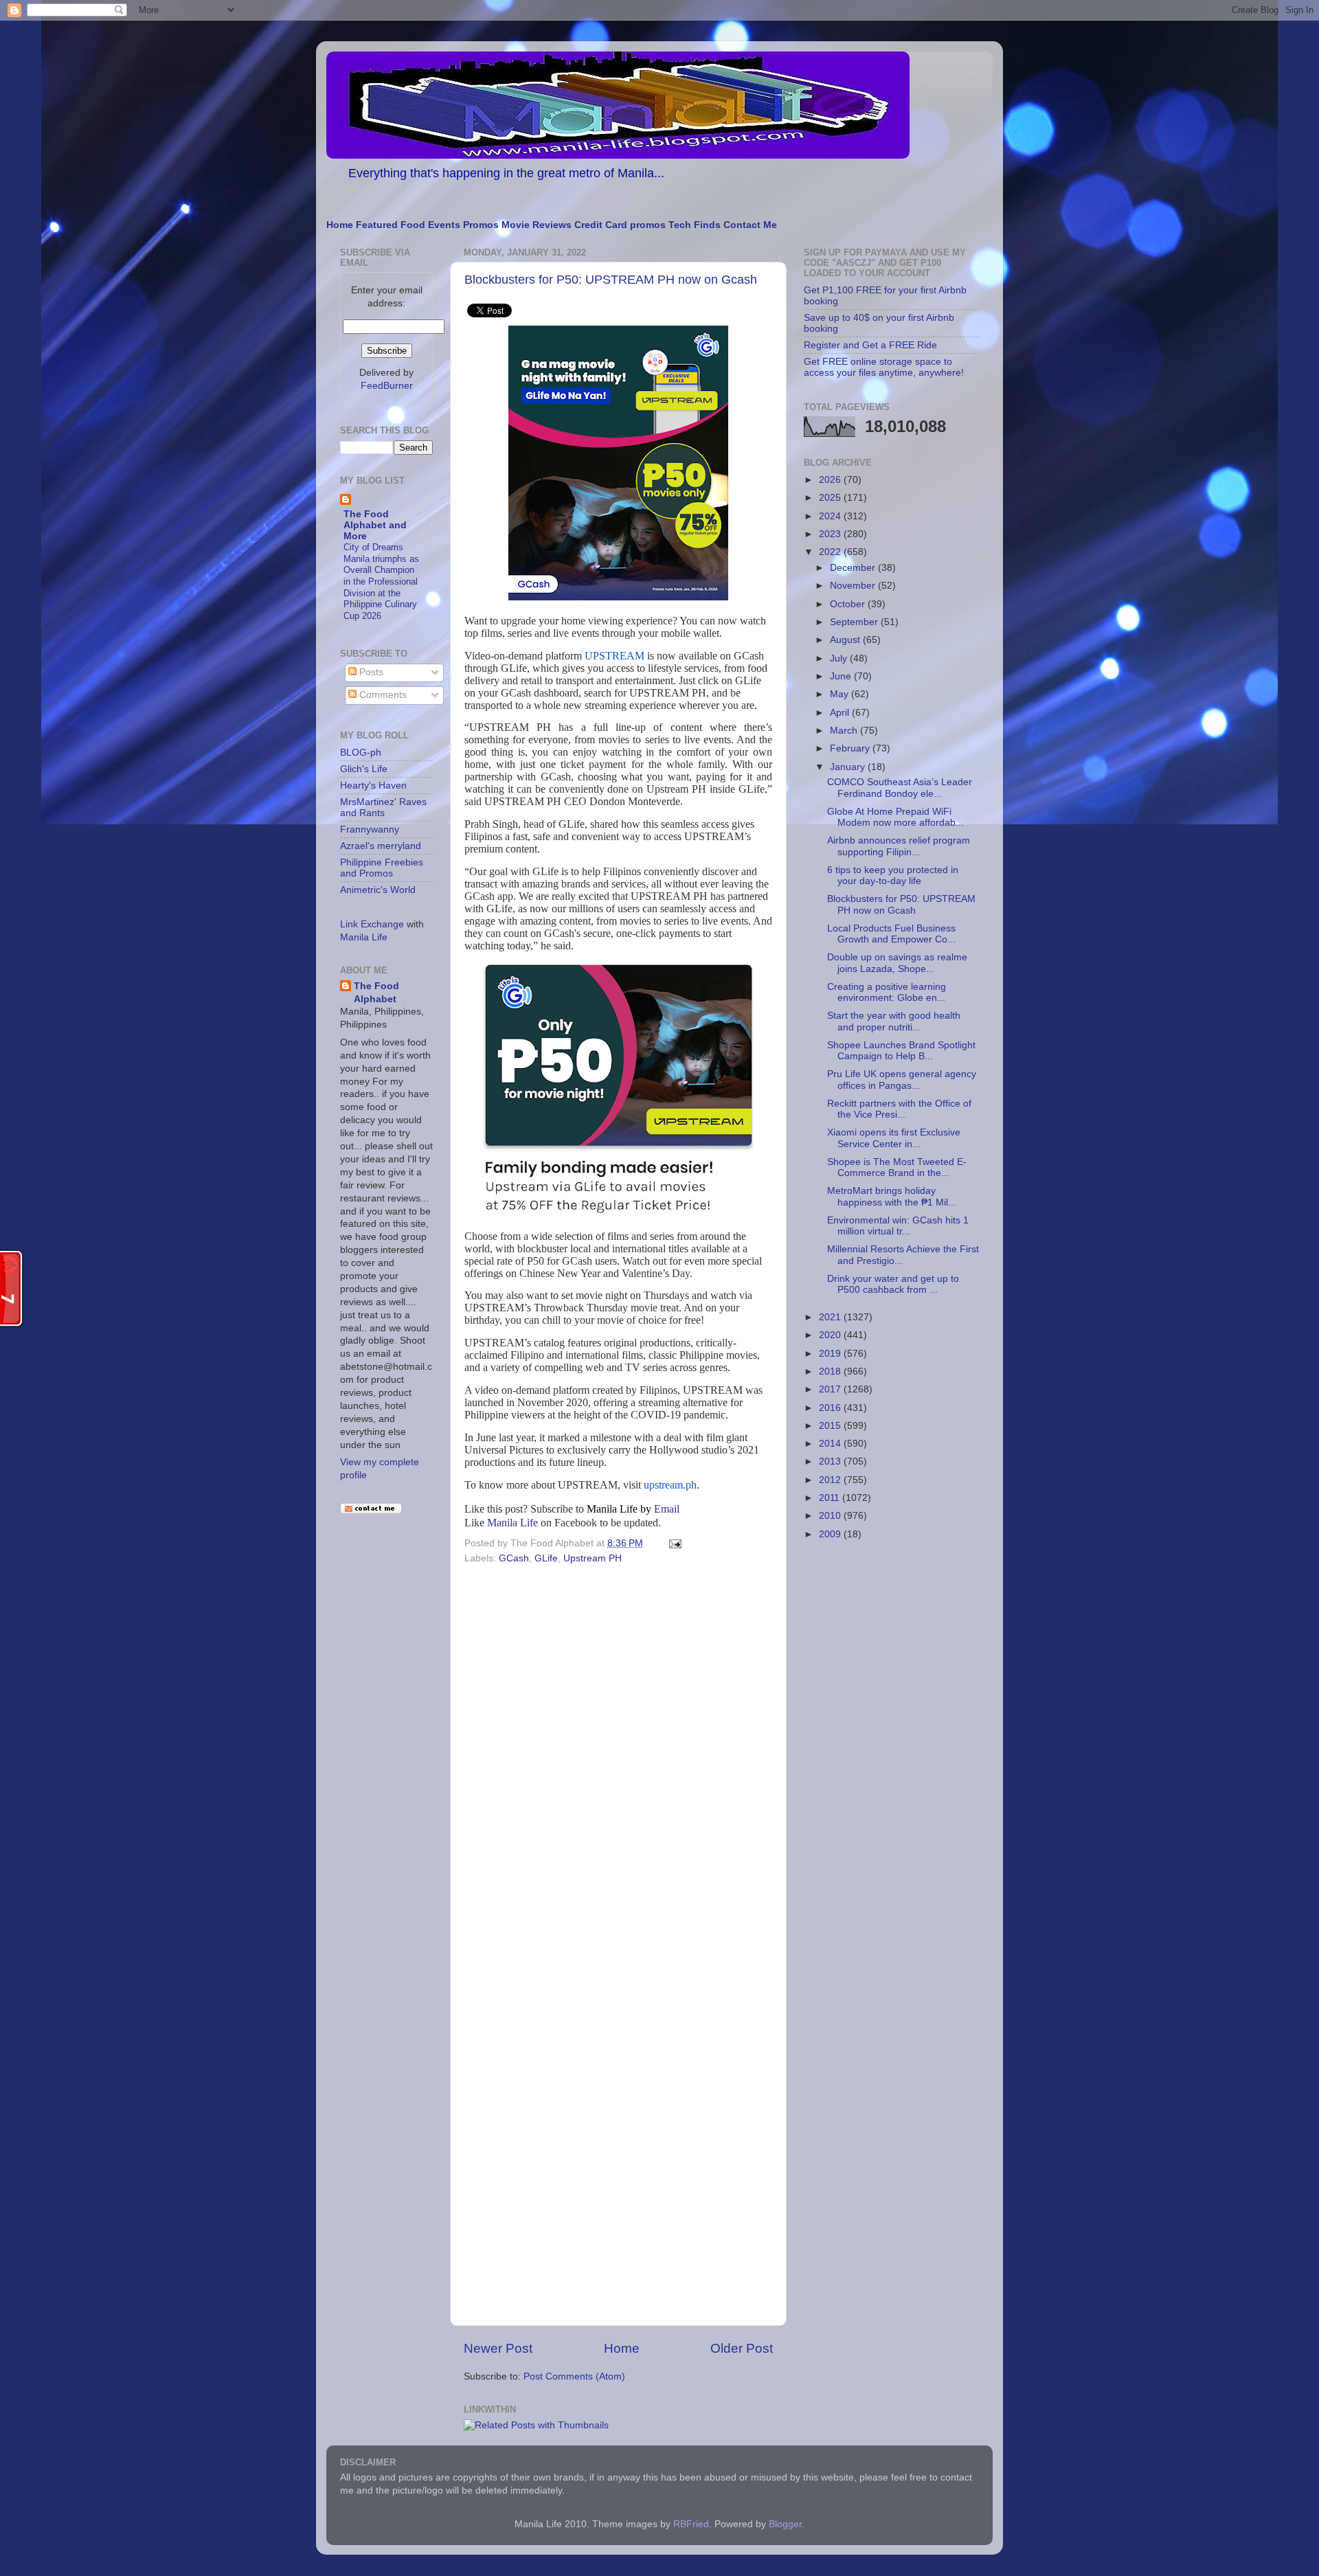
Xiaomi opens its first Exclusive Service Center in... (894, 1138)
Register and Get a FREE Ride (870, 345)
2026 (831, 480)
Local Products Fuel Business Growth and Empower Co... (891, 934)
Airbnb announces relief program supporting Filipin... (899, 846)
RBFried (691, 2524)
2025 (831, 498)
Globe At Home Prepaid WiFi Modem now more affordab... (895, 817)
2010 (831, 1516)
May (841, 694)
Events (444, 225)
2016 (831, 1408)
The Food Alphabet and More (375, 525)
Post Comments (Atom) (574, 2376)
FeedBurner (387, 386)
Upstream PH (593, 1558)
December (854, 568)
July (840, 658)
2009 (831, 1534)
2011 (831, 1498)
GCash (514, 1558)
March (845, 731)
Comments (382, 695)
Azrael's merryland (381, 846)
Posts (370, 672)
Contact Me (750, 225)
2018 (831, 1371)
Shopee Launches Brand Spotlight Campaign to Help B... (901, 1051)
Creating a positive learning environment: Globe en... (887, 992)
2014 (831, 1444)
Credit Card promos (620, 225)
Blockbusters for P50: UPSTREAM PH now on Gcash (611, 280)
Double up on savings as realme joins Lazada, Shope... (897, 963)
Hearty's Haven (373, 786)
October (849, 604)
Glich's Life (364, 769)
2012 (831, 1480)
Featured (377, 225)
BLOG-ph (361, 753)
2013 (831, 1461)
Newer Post (498, 2348)
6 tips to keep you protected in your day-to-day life (893, 875)
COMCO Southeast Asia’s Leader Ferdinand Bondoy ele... (900, 788)
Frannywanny (370, 829)
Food (413, 225)
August (846, 640)
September (855, 622)
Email (633, 1509)
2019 (831, 1354)
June (842, 676)
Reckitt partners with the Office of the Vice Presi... (899, 1109)
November (854, 586)
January (849, 767)
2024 (831, 516)
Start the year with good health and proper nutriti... (894, 1021)
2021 (831, 1317)
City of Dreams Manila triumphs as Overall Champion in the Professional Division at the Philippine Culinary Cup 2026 (381, 581)
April (841, 713)
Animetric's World (378, 890)
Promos (481, 225)
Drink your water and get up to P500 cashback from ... (893, 1284)
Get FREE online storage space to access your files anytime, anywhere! (884, 367)
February (851, 748)
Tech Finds (695, 225)
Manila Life (512, 1523)
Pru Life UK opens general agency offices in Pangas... (902, 1080)
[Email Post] (673, 1543)
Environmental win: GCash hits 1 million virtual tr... (898, 1226)
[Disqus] (618, 1757)
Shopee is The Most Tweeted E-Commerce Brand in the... (897, 1167)
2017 (831, 1389)
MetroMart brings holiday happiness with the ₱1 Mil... (892, 1196)
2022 (831, 552)
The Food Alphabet (376, 993)
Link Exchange (372, 924)
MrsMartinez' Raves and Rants (383, 807)
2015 (831, 1426)
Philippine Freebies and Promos (382, 868)
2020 (831, 1335)
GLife (546, 1558)
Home (340, 225)
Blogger (785, 2524)
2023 (831, 534)
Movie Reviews (537, 225)
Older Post (742, 2348)
